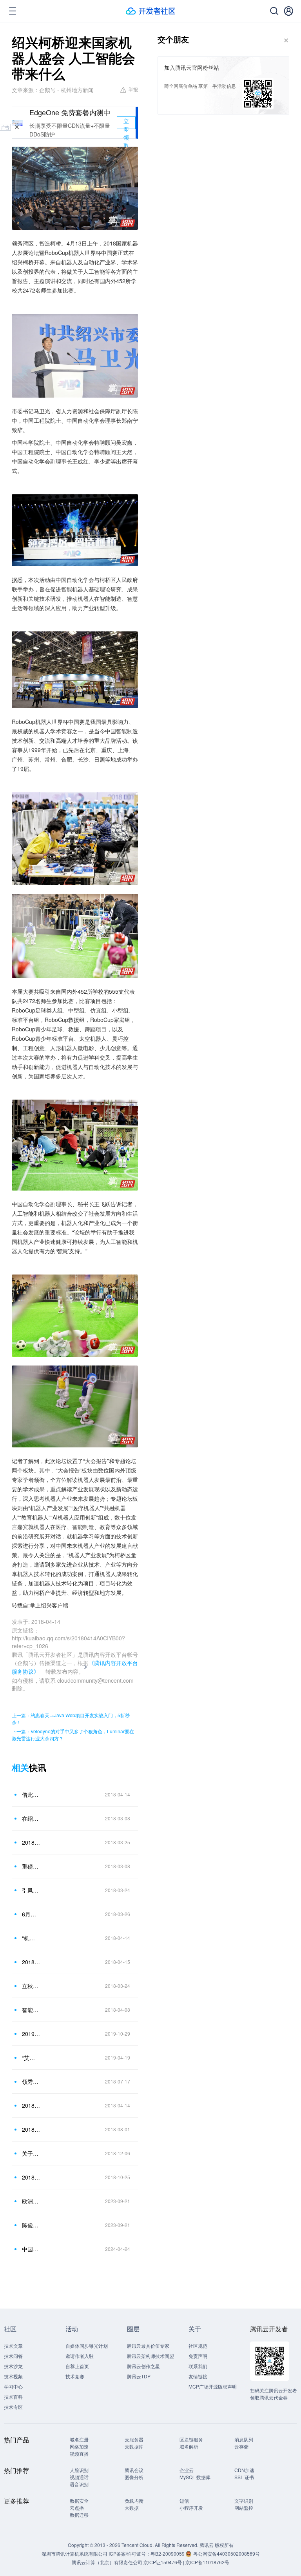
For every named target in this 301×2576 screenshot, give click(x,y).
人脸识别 (79, 2470)
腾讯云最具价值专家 (148, 2346)
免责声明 (198, 2356)
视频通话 (79, 2477)
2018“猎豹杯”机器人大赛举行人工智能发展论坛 (31, 2177)
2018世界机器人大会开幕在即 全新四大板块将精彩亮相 (31, 2129)
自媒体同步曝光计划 (87, 2346)
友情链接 (198, 2376)
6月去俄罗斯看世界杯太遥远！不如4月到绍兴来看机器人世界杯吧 (31, 1914)
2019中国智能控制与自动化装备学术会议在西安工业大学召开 (31, 2034)
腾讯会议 (134, 2470)
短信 (184, 2501)
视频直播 (79, 2453)
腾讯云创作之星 (143, 2366)
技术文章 (13, 2346)
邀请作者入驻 (80, 2356)
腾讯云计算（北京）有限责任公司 (107, 2562)
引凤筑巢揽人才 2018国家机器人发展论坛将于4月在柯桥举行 (31, 1890)
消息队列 (244, 2439)
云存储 (241, 2446)
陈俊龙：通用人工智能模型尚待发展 (31, 2225)
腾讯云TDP (139, 2376)
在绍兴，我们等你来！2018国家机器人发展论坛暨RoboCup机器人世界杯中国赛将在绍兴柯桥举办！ (31, 1818)
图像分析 (134, 2477)
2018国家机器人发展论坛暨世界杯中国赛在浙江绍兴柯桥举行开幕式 (31, 1962)
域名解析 (189, 2446)
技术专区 (13, 2407)
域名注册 (79, 2439)
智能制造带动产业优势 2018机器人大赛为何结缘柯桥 (31, 2010)
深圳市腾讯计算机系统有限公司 (74, 2553)
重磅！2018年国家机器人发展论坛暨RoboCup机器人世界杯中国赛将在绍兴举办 (31, 1866)
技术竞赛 (75, 2376)
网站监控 (244, 2508)
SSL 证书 (244, 2477)
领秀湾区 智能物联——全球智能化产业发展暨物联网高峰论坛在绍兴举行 (31, 2082)
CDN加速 (244, 2470)
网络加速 (79, 2446)
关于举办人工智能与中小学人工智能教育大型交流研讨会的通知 (31, 2153)
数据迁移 (79, 2515)
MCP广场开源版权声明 (213, 2386)
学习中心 (13, 2386)
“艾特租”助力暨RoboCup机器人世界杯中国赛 (31, 2058)
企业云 (187, 2470)
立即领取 (126, 123)
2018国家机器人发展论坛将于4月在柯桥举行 (31, 1842)
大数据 (132, 2508)
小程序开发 (191, 2508)
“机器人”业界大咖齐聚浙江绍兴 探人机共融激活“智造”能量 (31, 1938)
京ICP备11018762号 (207, 2562)
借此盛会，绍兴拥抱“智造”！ (31, 1794)
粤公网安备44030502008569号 (227, 2553)
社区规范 (198, 2346)
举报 (133, 89)
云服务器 (134, 2439)
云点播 (77, 2508)
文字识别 (244, 2501)
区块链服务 (191, 2439)
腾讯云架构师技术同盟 (150, 2356)
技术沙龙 (13, 2366)
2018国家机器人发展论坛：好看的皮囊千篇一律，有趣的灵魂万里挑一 (31, 2105)
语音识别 (79, 2484)
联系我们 (198, 2366)
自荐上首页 (77, 2366)
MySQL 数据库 (195, 2477)
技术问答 (13, 2356)
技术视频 (13, 2376)
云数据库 (134, 2446)
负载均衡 (134, 2501)
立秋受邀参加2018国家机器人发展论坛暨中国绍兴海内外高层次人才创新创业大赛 (31, 1986)
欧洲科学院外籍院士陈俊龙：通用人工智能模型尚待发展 (31, 2201)
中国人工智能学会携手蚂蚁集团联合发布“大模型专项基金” (31, 2249)
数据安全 (79, 2501)
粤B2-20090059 (168, 2553)
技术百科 (13, 2397)
